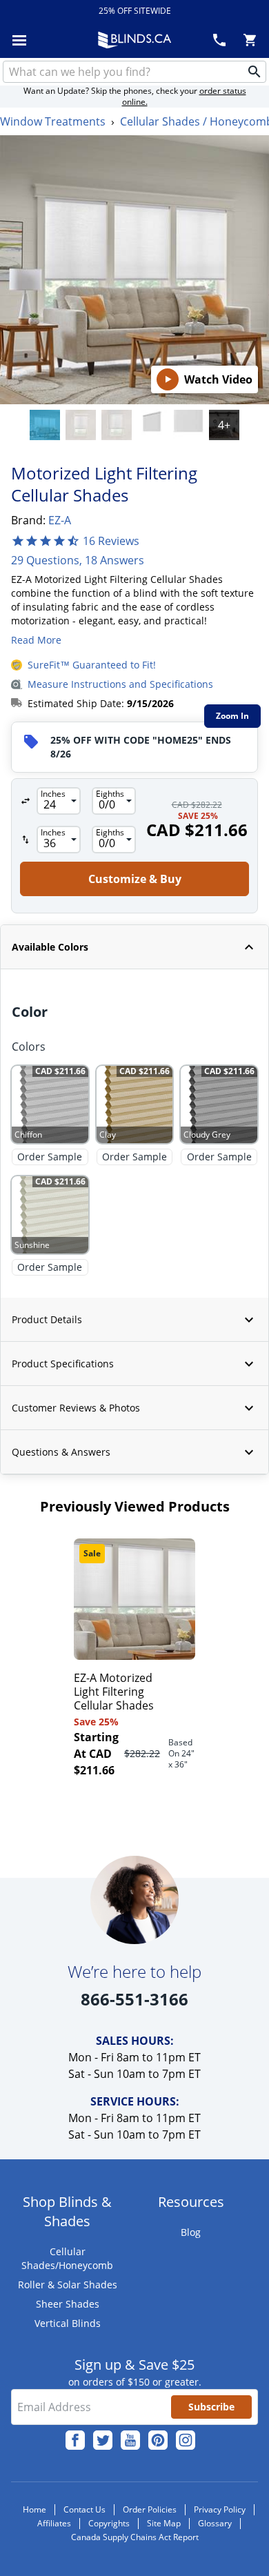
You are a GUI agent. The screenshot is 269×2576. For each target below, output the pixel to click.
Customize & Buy (206, 2552)
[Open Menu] (19, 40)
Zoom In (232, 716)
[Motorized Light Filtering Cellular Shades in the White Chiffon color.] (152, 425)
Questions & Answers (61, 1452)
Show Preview (46, 978)
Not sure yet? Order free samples (135, 2522)
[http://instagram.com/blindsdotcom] (186, 2440)
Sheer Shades (68, 2304)
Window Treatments (53, 121)
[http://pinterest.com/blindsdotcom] (158, 2440)
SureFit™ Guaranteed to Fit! (92, 665)
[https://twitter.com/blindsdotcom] (103, 2440)
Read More (36, 640)
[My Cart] (250, 40)
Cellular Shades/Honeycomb (67, 2258)
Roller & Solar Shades (68, 2285)
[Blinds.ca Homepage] (134, 40)
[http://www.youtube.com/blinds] (130, 2440)
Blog (191, 2232)
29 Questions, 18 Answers (78, 560)
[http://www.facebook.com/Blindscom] (75, 2440)
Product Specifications (63, 1364)
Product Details (47, 1319)
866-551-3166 (134, 1999)
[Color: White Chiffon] (45, 425)
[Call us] (219, 40)
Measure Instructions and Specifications (120, 684)
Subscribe (211, 2407)
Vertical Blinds (68, 2323)
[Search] (255, 72)
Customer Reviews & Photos (76, 1408)
